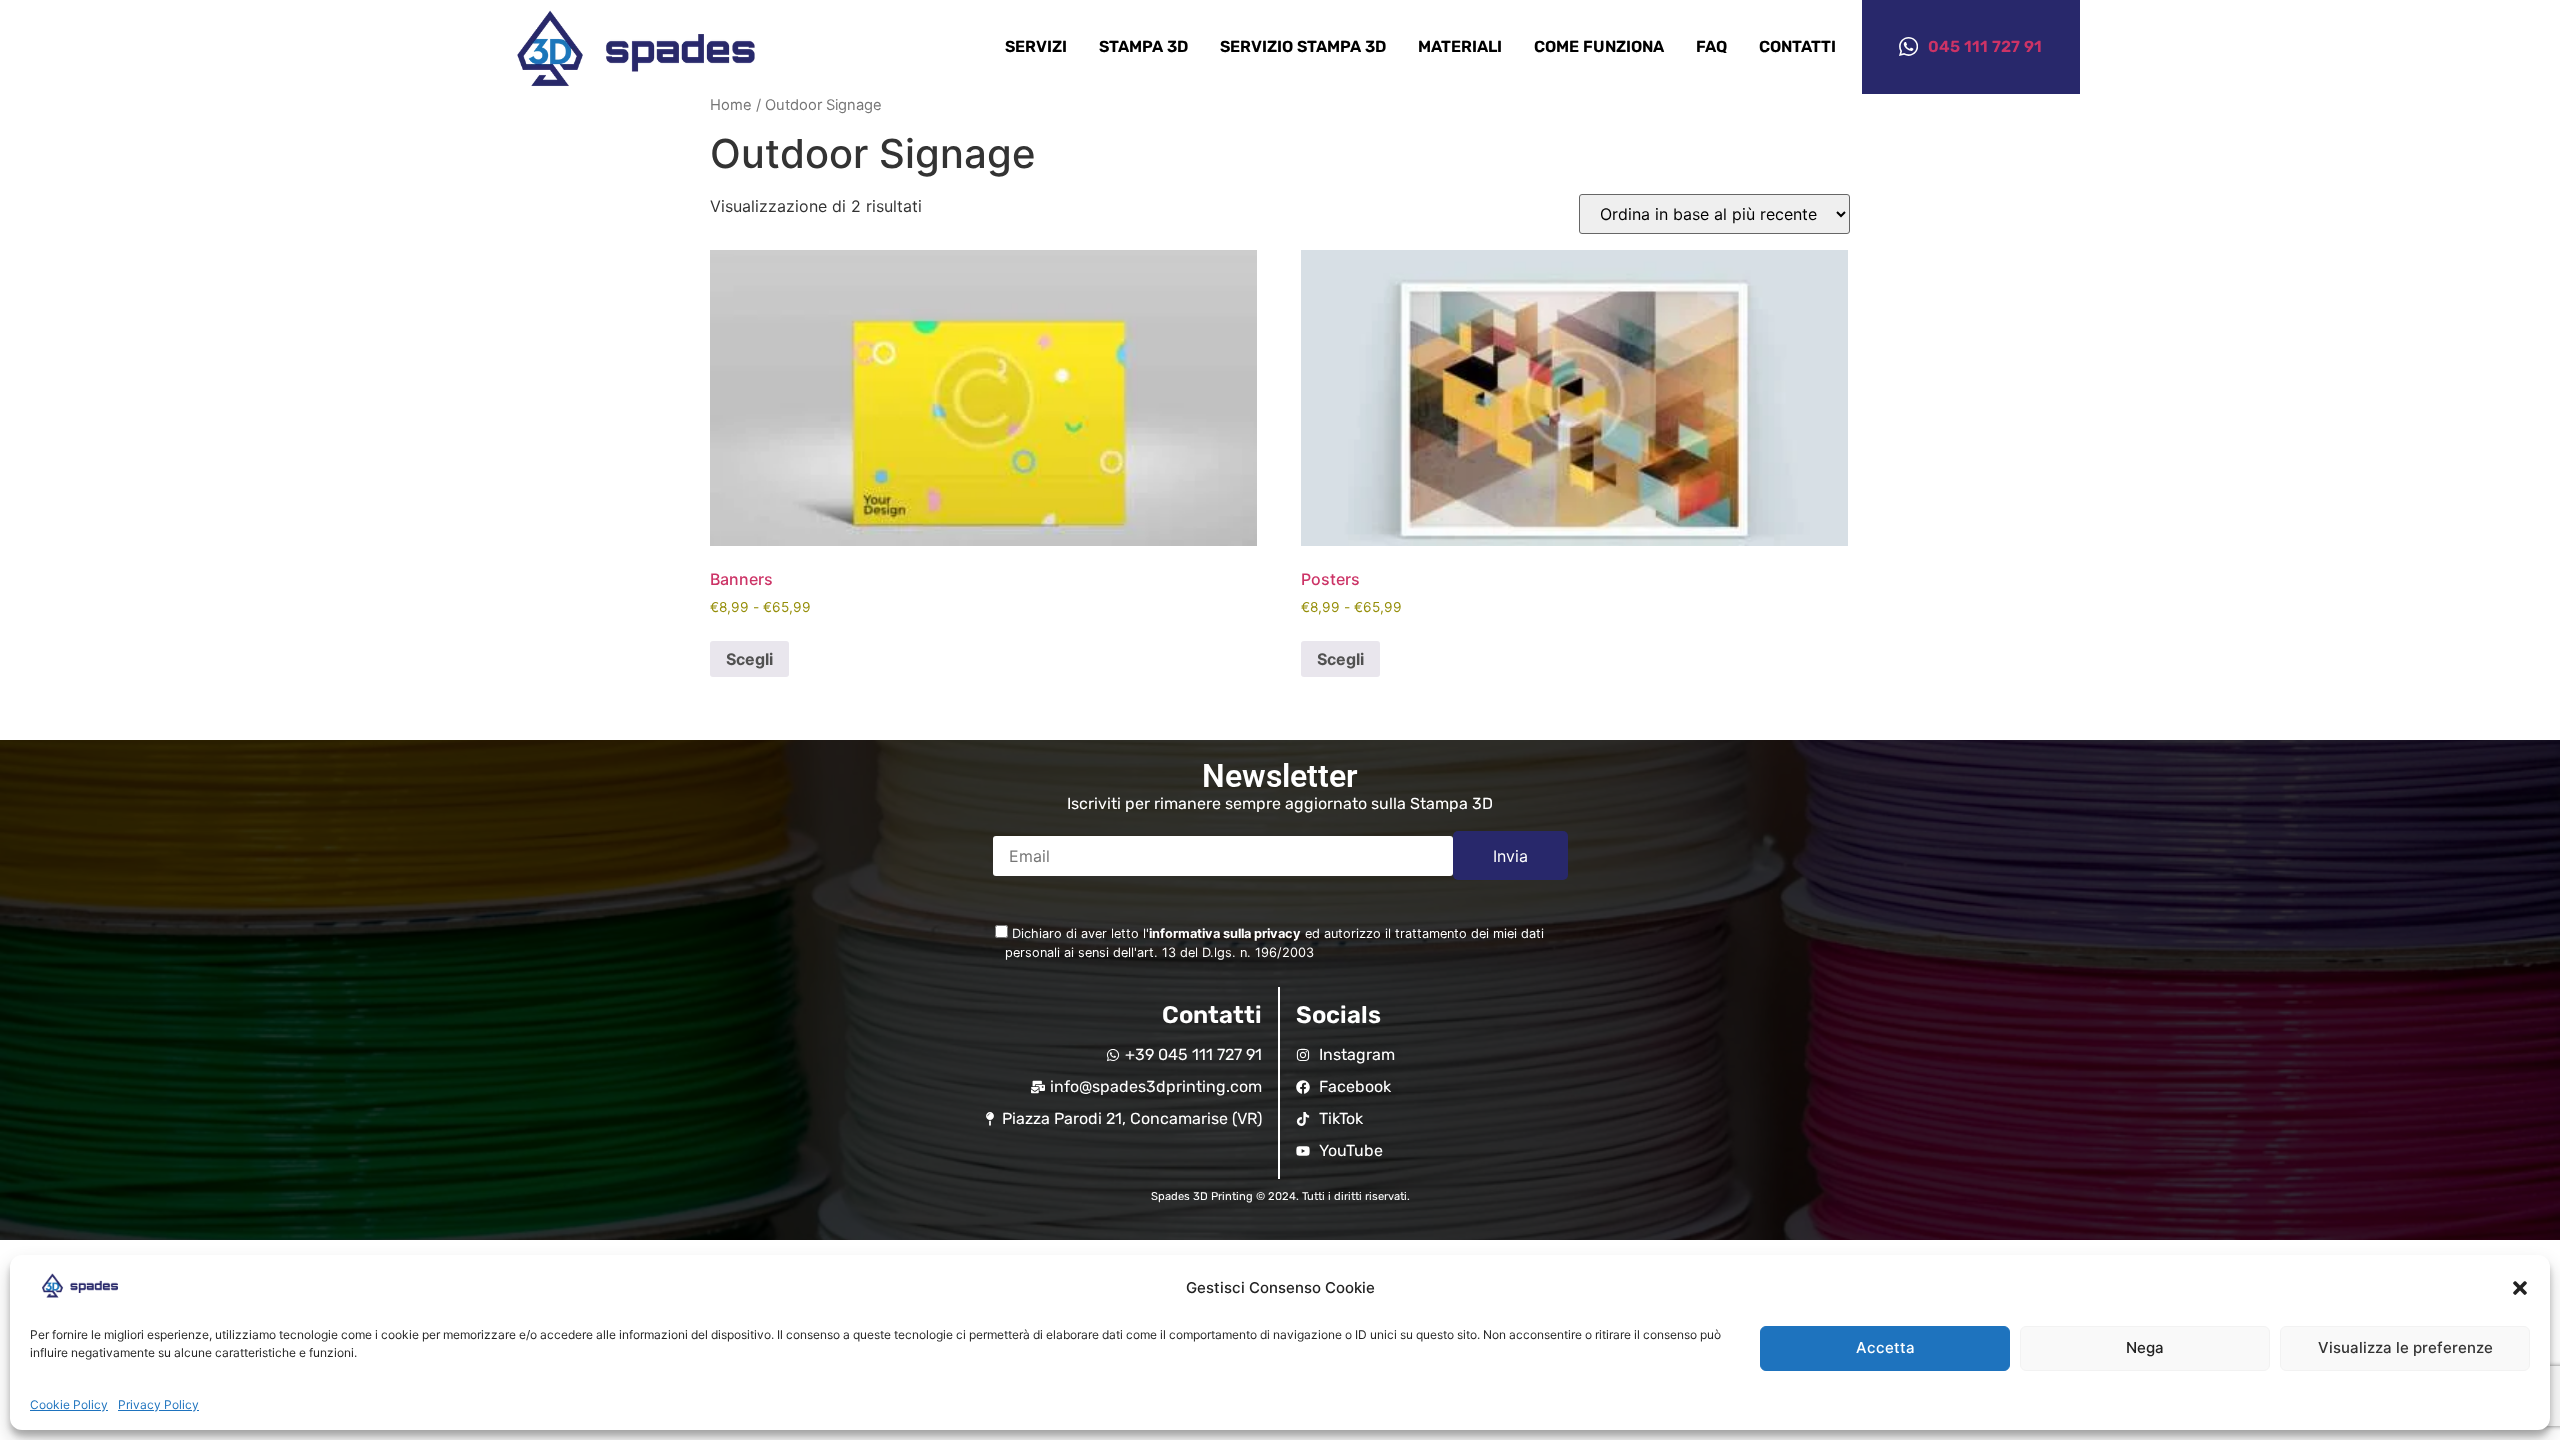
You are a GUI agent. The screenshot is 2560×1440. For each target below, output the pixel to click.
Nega (2145, 1348)
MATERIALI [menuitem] (1460, 46)
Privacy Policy (158, 1404)
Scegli (749, 659)
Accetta (1885, 1348)
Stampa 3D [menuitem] (1143, 46)
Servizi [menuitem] (1036, 46)
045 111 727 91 (1985, 46)
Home (731, 105)
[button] (2520, 1288)
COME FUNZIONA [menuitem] (1599, 46)
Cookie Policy (69, 1404)
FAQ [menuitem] (1711, 46)
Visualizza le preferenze (2405, 1348)
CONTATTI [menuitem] (1797, 46)
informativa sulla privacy (1225, 933)
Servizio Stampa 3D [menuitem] (1303, 46)
